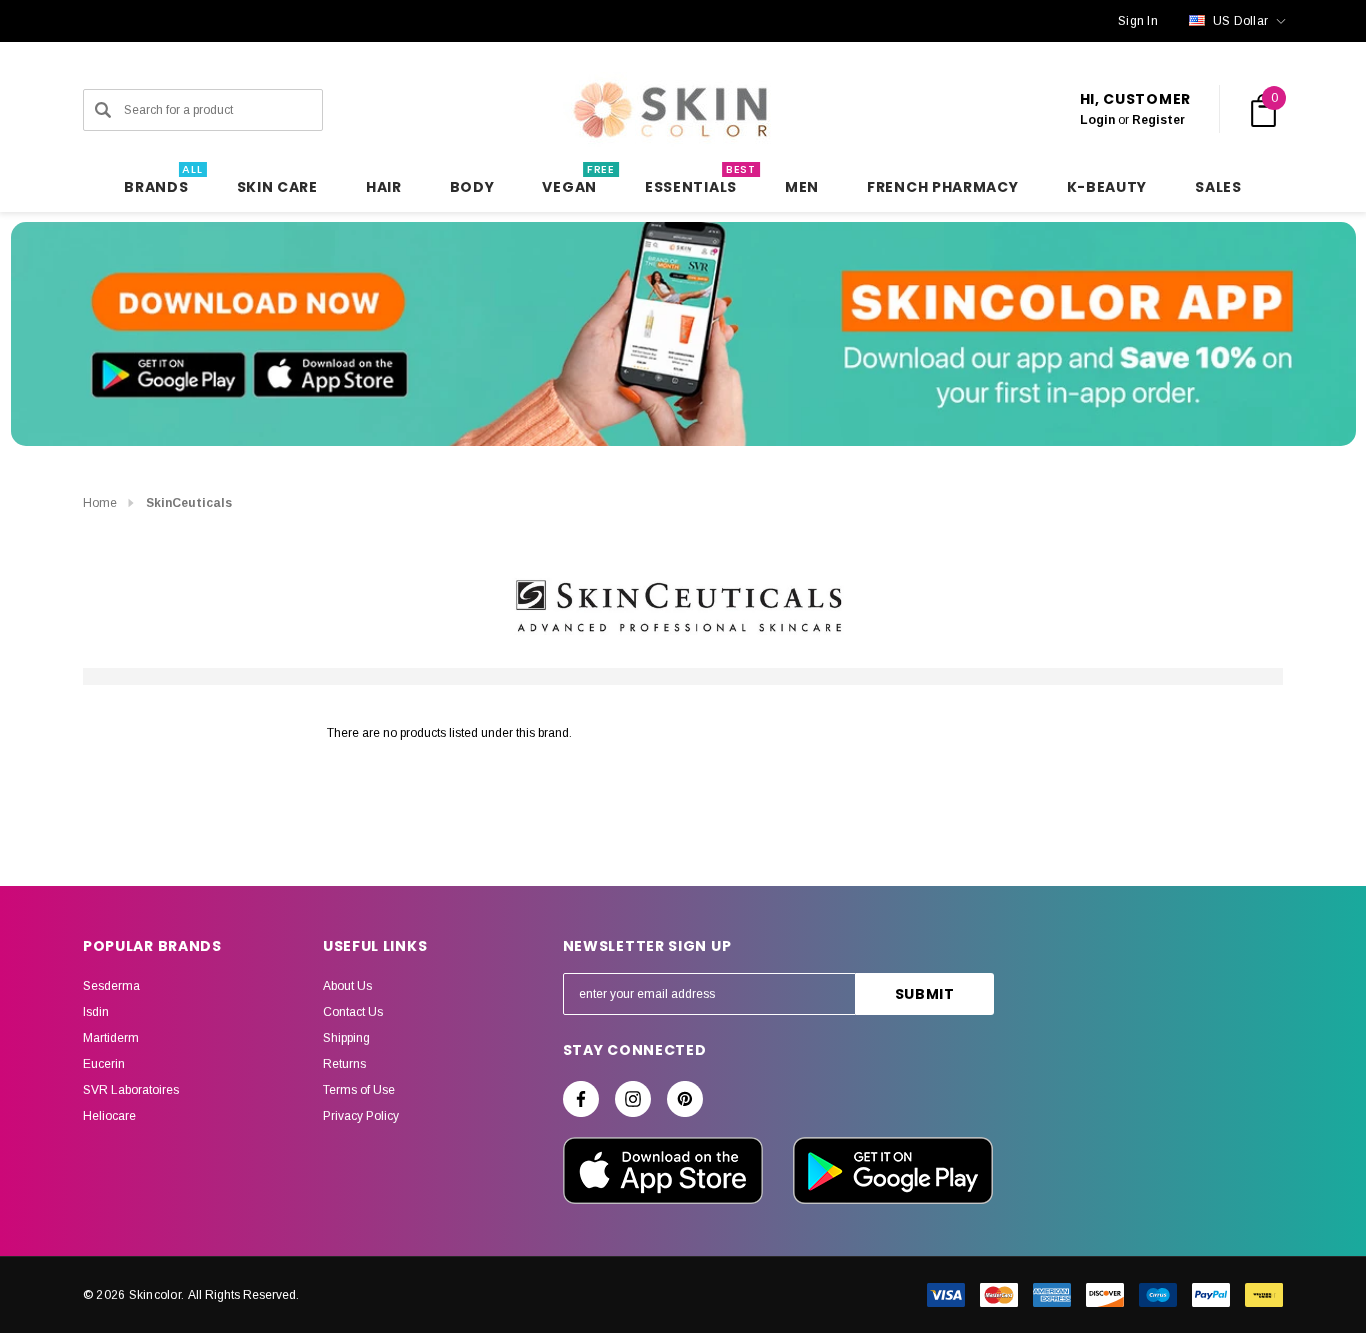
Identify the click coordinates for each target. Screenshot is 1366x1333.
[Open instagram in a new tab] (633, 1099)
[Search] (103, 110)
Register (1158, 120)
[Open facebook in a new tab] (581, 1099)
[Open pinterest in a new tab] (685, 1099)
